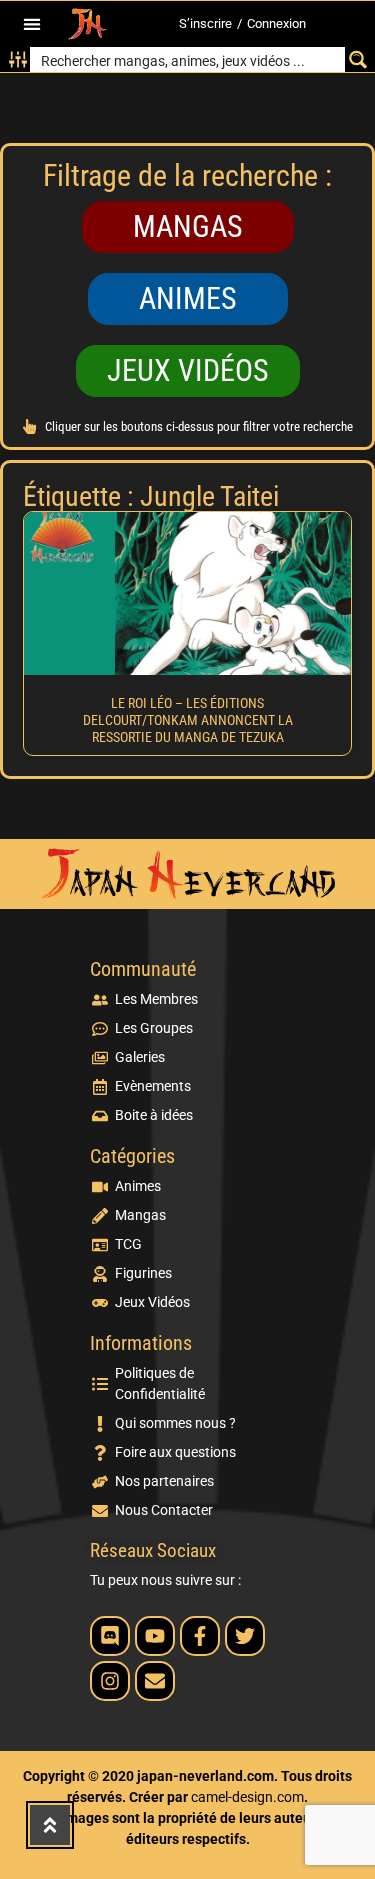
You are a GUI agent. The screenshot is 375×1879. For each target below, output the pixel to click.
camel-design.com (247, 1797)
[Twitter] (245, 1636)
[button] (32, 24)
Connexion (276, 23)
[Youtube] (155, 1636)
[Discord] (110, 1636)
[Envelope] (155, 1681)
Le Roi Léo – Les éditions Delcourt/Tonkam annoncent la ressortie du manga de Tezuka (188, 720)
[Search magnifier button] (357, 59)
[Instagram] (110, 1681)
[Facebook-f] (200, 1636)
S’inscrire (205, 23)
